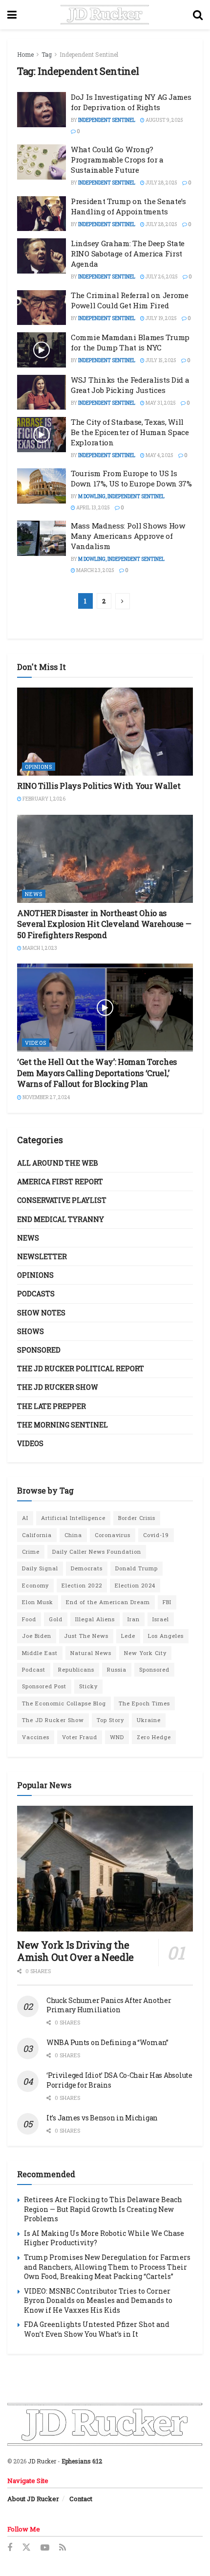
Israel (161, 1619)
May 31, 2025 (160, 403)
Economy (35, 1585)
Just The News (86, 1636)
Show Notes (41, 1313)
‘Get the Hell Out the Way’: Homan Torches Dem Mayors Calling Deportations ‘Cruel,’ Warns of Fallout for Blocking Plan (97, 1073)
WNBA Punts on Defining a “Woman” (107, 2042)
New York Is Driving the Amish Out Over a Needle (75, 1951)
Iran (134, 1619)
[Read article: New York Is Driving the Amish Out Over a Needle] (105, 1869)
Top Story (110, 1720)
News (34, 894)
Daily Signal (40, 1568)
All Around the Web (58, 1163)
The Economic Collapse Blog (64, 1703)
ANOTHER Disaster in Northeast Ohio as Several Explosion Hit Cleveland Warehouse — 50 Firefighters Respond (104, 924)
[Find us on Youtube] (45, 2548)
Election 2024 (135, 1585)
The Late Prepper (52, 1406)
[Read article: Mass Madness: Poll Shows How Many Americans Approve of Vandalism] (42, 538)
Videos (36, 1043)
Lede (128, 1636)
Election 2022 (82, 1585)
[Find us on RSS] (63, 2548)
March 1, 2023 (39, 948)
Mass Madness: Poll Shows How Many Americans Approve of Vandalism (128, 536)
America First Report (60, 1182)
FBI (167, 1602)
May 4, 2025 (159, 455)
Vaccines (36, 1737)
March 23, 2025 (95, 570)
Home (25, 54)
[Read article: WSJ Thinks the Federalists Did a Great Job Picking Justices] (42, 392)
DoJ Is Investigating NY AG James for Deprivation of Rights (131, 102)
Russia (117, 1669)
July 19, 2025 (161, 318)
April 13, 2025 (93, 508)
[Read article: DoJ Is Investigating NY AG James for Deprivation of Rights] (42, 110)
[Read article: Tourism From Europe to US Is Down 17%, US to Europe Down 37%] (42, 486)
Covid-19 (156, 1535)
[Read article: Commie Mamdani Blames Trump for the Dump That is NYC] (42, 350)
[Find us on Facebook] (10, 2548)
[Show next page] (123, 601)
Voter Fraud (80, 1737)
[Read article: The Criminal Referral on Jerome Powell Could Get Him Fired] (42, 308)
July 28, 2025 (161, 183)
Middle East (40, 1653)
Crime (31, 1552)
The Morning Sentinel (63, 1425)
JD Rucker (42, 2461)
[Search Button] (198, 15)
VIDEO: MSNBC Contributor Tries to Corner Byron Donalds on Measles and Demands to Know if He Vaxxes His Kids (98, 2300)
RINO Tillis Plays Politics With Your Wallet (99, 786)
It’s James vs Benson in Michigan (102, 2118)
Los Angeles (166, 1636)
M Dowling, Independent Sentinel (121, 496)
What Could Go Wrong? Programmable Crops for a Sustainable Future (117, 160)
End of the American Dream (108, 1602)
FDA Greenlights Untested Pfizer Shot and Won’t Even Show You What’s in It (97, 2329)
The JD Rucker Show (58, 1387)
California (37, 1535)
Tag (47, 54)
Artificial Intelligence (73, 1518)
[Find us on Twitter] (26, 2548)
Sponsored (39, 1350)
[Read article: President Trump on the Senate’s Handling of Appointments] (42, 214)
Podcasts (36, 1294)
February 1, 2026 (43, 799)
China (73, 1535)
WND (117, 1737)
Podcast (34, 1669)
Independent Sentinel (89, 54)
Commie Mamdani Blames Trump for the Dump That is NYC (130, 342)
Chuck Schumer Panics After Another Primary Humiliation (109, 2005)
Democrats (87, 1568)
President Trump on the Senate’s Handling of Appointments (128, 206)
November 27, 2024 (46, 1097)
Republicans (76, 1669)
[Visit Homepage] (105, 15)
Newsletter (42, 1256)
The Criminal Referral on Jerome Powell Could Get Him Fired (130, 300)
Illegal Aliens (95, 1619)
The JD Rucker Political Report (81, 1368)
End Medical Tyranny (61, 1219)
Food (29, 1619)
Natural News (91, 1653)
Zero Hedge (154, 1737)
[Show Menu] (12, 15)
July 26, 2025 (161, 277)
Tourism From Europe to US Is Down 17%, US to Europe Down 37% (131, 478)
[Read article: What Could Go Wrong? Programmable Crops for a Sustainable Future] (42, 162)
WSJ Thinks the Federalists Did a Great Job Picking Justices (130, 385)
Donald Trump (136, 1568)
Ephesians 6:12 (82, 2461)
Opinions (39, 767)
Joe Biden (37, 1636)
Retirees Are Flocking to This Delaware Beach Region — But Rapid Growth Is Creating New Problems (103, 2209)
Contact (81, 2499)
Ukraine (149, 1720)
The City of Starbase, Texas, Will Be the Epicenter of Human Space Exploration (130, 432)
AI (25, 1518)
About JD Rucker (33, 2499)
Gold (56, 1619)
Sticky (88, 1686)
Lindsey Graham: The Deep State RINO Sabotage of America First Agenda (128, 253)
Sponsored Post (44, 1686)
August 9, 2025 (164, 120)
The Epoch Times (144, 1703)
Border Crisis (137, 1518)
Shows (31, 1331)
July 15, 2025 (160, 360)
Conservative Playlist (62, 1200)
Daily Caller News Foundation (97, 1552)
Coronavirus (113, 1535)
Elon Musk (38, 1602)
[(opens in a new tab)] (105, 732)
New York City (145, 1653)
